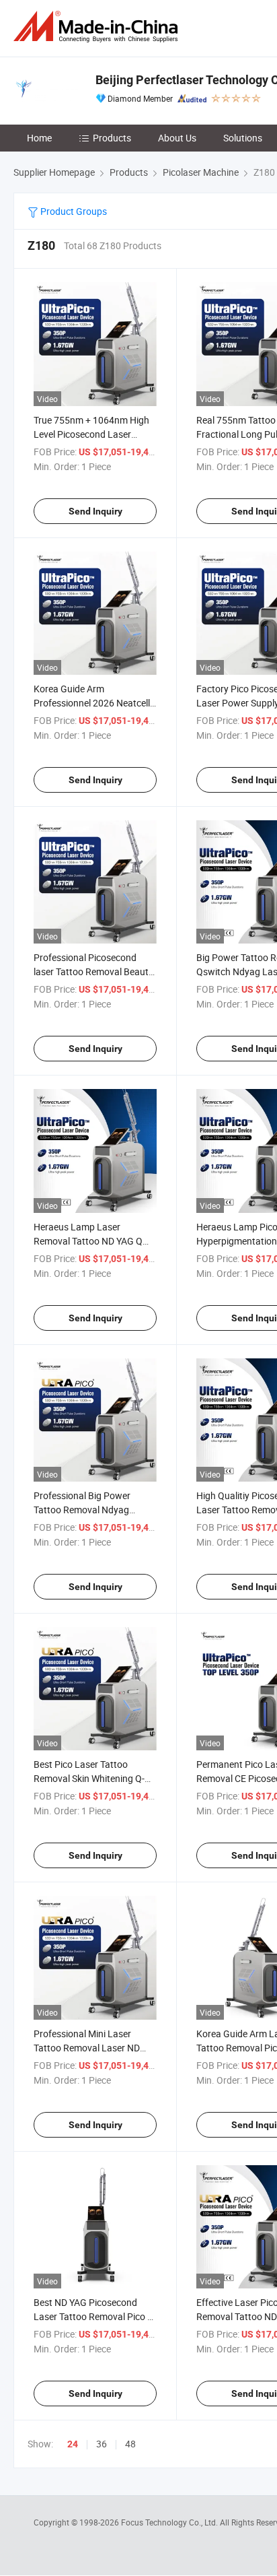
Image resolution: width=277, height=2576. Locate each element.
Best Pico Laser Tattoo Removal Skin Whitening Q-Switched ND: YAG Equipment (94, 1778)
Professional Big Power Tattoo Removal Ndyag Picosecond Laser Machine (89, 1510)
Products (112, 138)
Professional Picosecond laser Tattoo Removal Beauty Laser (93, 971)
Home (39, 138)
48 (130, 2444)
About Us (177, 138)
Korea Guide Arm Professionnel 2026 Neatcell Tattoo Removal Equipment (92, 703)
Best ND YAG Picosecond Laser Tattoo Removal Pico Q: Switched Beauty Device (95, 2316)
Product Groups (73, 211)
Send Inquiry (95, 511)
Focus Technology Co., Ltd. (170, 2522)
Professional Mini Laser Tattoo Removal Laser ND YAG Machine (87, 2048)
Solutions (243, 138)
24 (73, 2444)
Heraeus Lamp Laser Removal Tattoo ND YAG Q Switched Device (88, 1241)
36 (102, 2444)
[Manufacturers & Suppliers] (98, 27)
